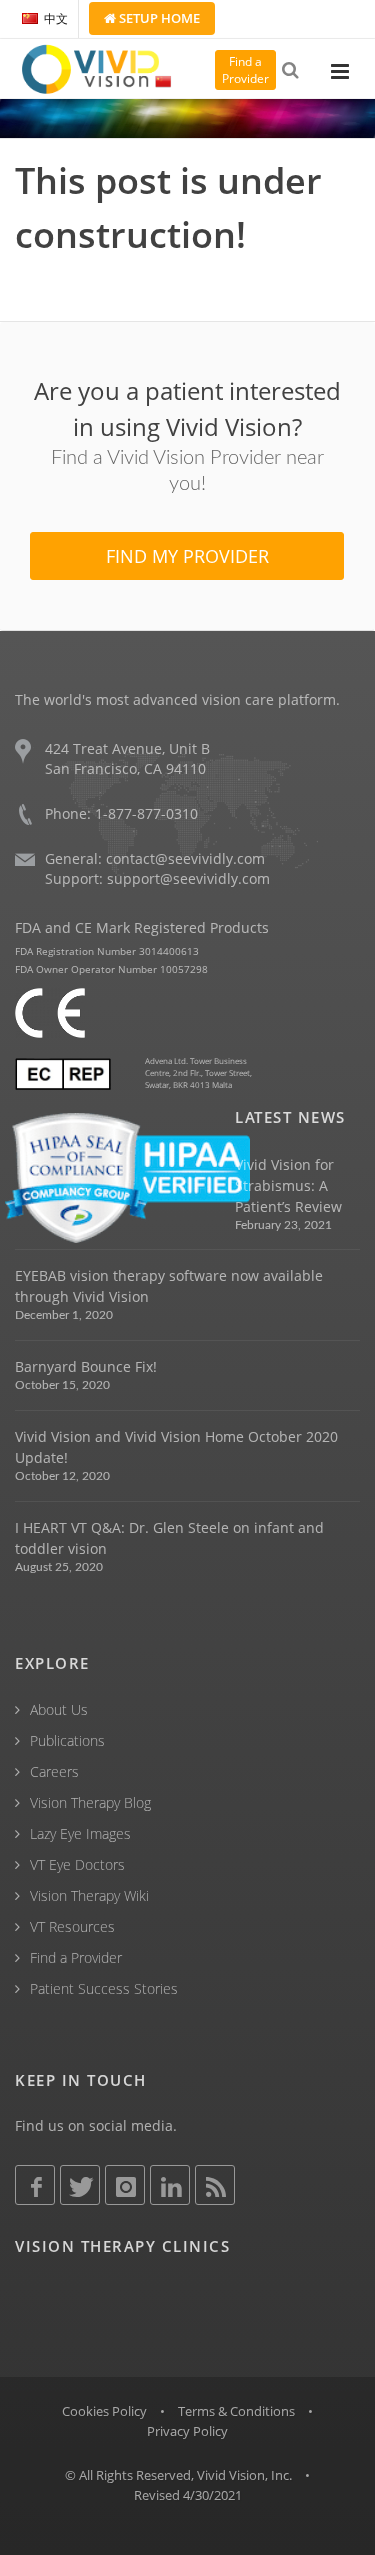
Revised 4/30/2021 (188, 2495)
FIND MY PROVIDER (187, 556)
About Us (59, 1709)
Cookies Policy (104, 2411)
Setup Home (158, 18)
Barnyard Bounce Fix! (86, 1366)
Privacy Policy (187, 2431)
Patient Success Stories (104, 1988)
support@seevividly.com (188, 878)
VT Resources (72, 1926)
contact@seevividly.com (185, 858)
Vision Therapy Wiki (89, 1895)
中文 (56, 18)
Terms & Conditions (236, 2411)
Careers (54, 1771)
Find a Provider (76, 1957)
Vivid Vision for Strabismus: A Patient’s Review (288, 1185)
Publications (67, 1740)
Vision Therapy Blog (90, 1802)
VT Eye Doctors (77, 1864)
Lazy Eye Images (80, 1833)
